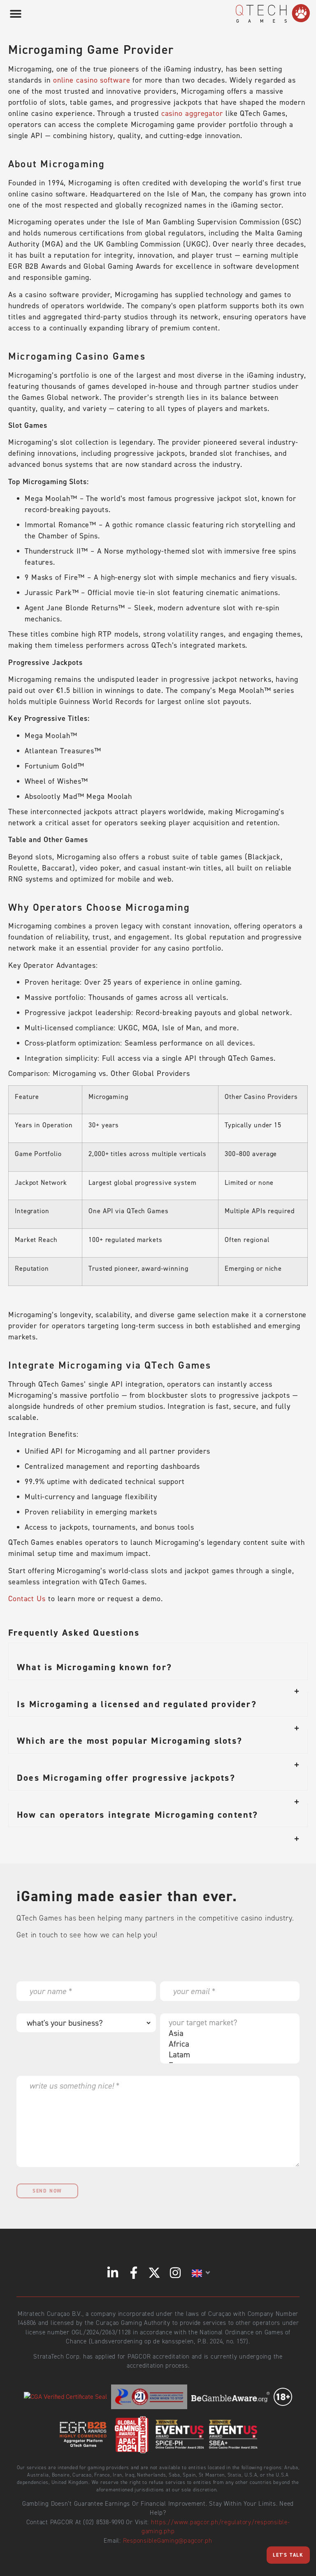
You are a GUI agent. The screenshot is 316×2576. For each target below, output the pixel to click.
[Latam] (228, 2054)
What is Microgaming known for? (94, 1667)
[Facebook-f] (134, 2273)
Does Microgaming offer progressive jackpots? (126, 1778)
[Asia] (228, 2033)
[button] (15, 13)
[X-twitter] (154, 2273)
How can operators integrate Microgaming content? (138, 1815)
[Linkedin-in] (113, 2273)
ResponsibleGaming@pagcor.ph (168, 2541)
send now (47, 2191)
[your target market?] (228, 2022)
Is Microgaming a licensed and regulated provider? (137, 1704)
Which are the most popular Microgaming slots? (130, 1741)
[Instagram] (175, 2273)
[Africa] (228, 2044)
